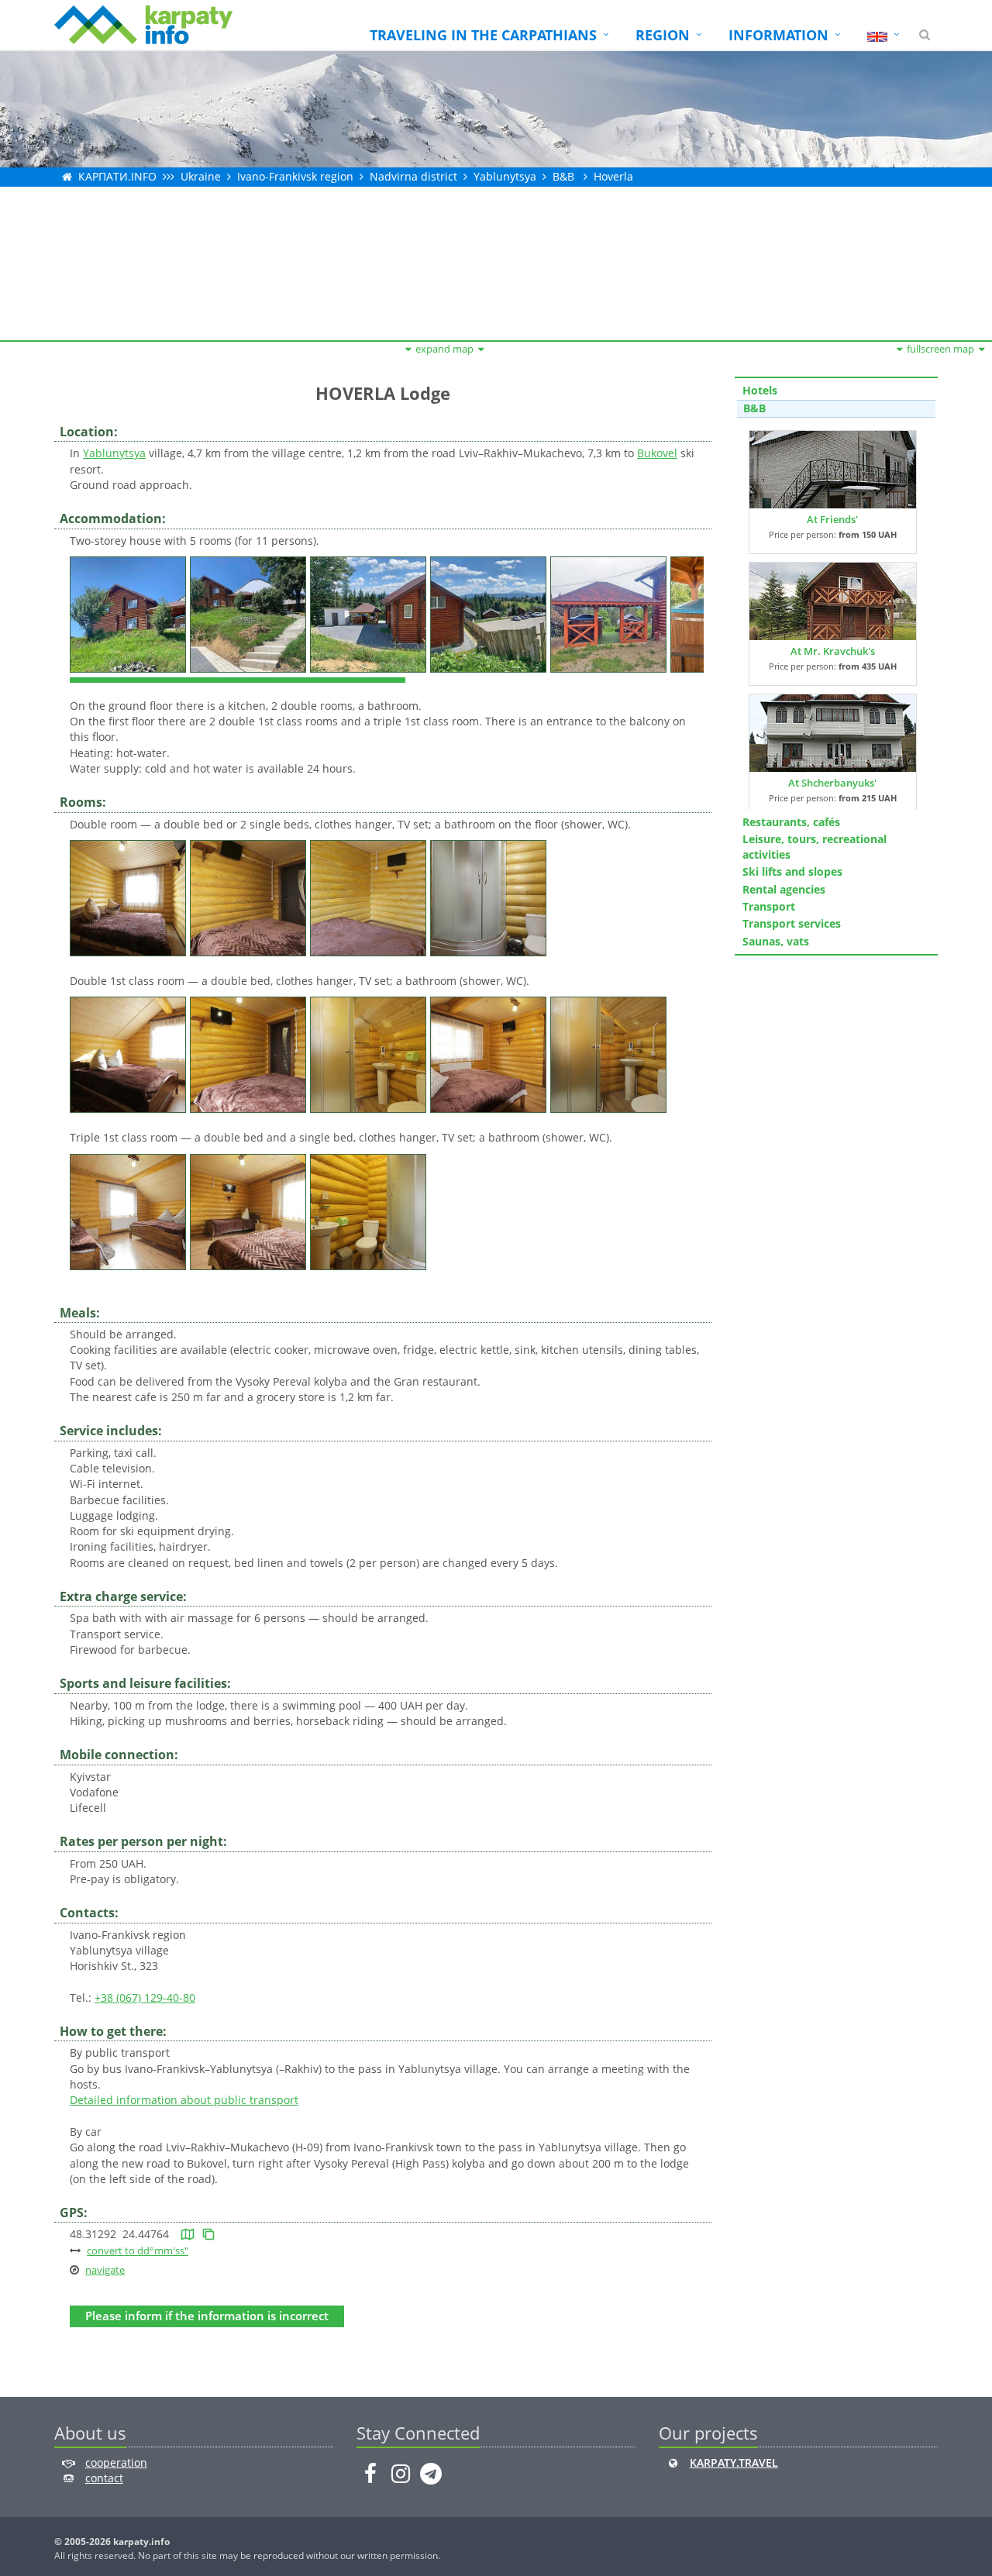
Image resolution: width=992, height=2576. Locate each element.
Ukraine (201, 176)
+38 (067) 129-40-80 (145, 1997)
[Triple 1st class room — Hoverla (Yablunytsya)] (130, 1210)
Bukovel (657, 453)
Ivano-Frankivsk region (295, 176)
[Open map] (188, 2234)
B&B (563, 176)
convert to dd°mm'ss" (138, 2251)
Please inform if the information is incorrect (207, 2316)
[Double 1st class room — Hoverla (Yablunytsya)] (130, 1054)
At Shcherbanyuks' (832, 783)
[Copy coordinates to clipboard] (208, 2234)
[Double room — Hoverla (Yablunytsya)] (130, 897)
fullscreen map (940, 349)
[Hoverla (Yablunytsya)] (130, 613)
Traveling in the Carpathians (483, 35)
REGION (663, 35)
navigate (105, 2270)
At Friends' (832, 519)
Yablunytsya (505, 176)
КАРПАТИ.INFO (117, 176)
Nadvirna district (413, 176)
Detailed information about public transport (184, 2100)
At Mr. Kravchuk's (833, 651)
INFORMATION (778, 35)
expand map (444, 349)
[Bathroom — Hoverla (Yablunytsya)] (490, 897)
